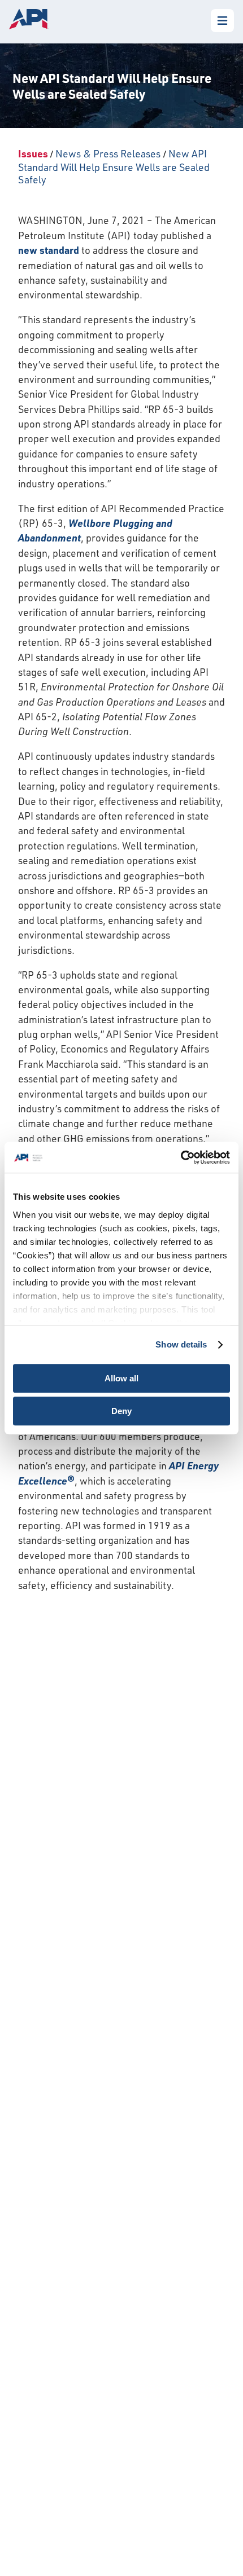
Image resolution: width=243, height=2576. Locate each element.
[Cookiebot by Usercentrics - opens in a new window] (181, 1157)
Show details (181, 1344)
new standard (49, 250)
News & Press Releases (108, 153)
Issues (33, 153)
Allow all (121, 1378)
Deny (121, 1411)
